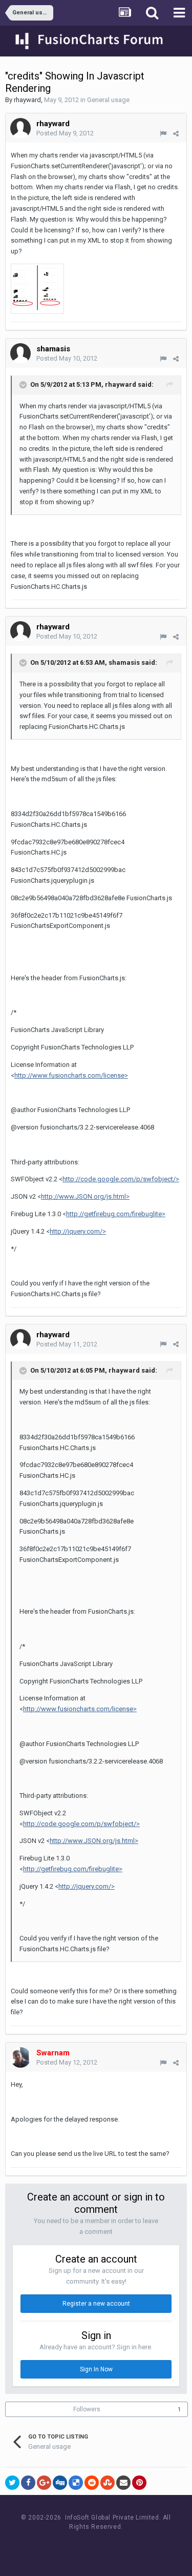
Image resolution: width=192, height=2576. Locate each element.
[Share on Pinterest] (139, 2483)
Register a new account (96, 2304)
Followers (87, 2409)
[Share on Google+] (44, 2483)
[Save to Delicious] (76, 2483)
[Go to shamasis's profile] (20, 353)
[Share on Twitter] (12, 2483)
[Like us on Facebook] (86, 2546)
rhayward (27, 100)
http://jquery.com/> (78, 1231)
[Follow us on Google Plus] (132, 2546)
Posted (65, 133)
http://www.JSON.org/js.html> (85, 1196)
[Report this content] (163, 134)
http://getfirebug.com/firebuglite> (116, 1214)
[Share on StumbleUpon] (108, 2483)
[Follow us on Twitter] (109, 2546)
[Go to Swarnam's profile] (20, 2057)
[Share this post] (176, 134)
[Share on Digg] (60, 2483)
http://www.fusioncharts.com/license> (71, 1075)
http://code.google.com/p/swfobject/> (121, 1179)
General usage (108, 100)
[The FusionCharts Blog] (63, 2546)
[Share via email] (123, 2483)
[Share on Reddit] (92, 2483)
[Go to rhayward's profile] (20, 128)
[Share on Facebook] (28, 2483)
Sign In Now (96, 2369)
